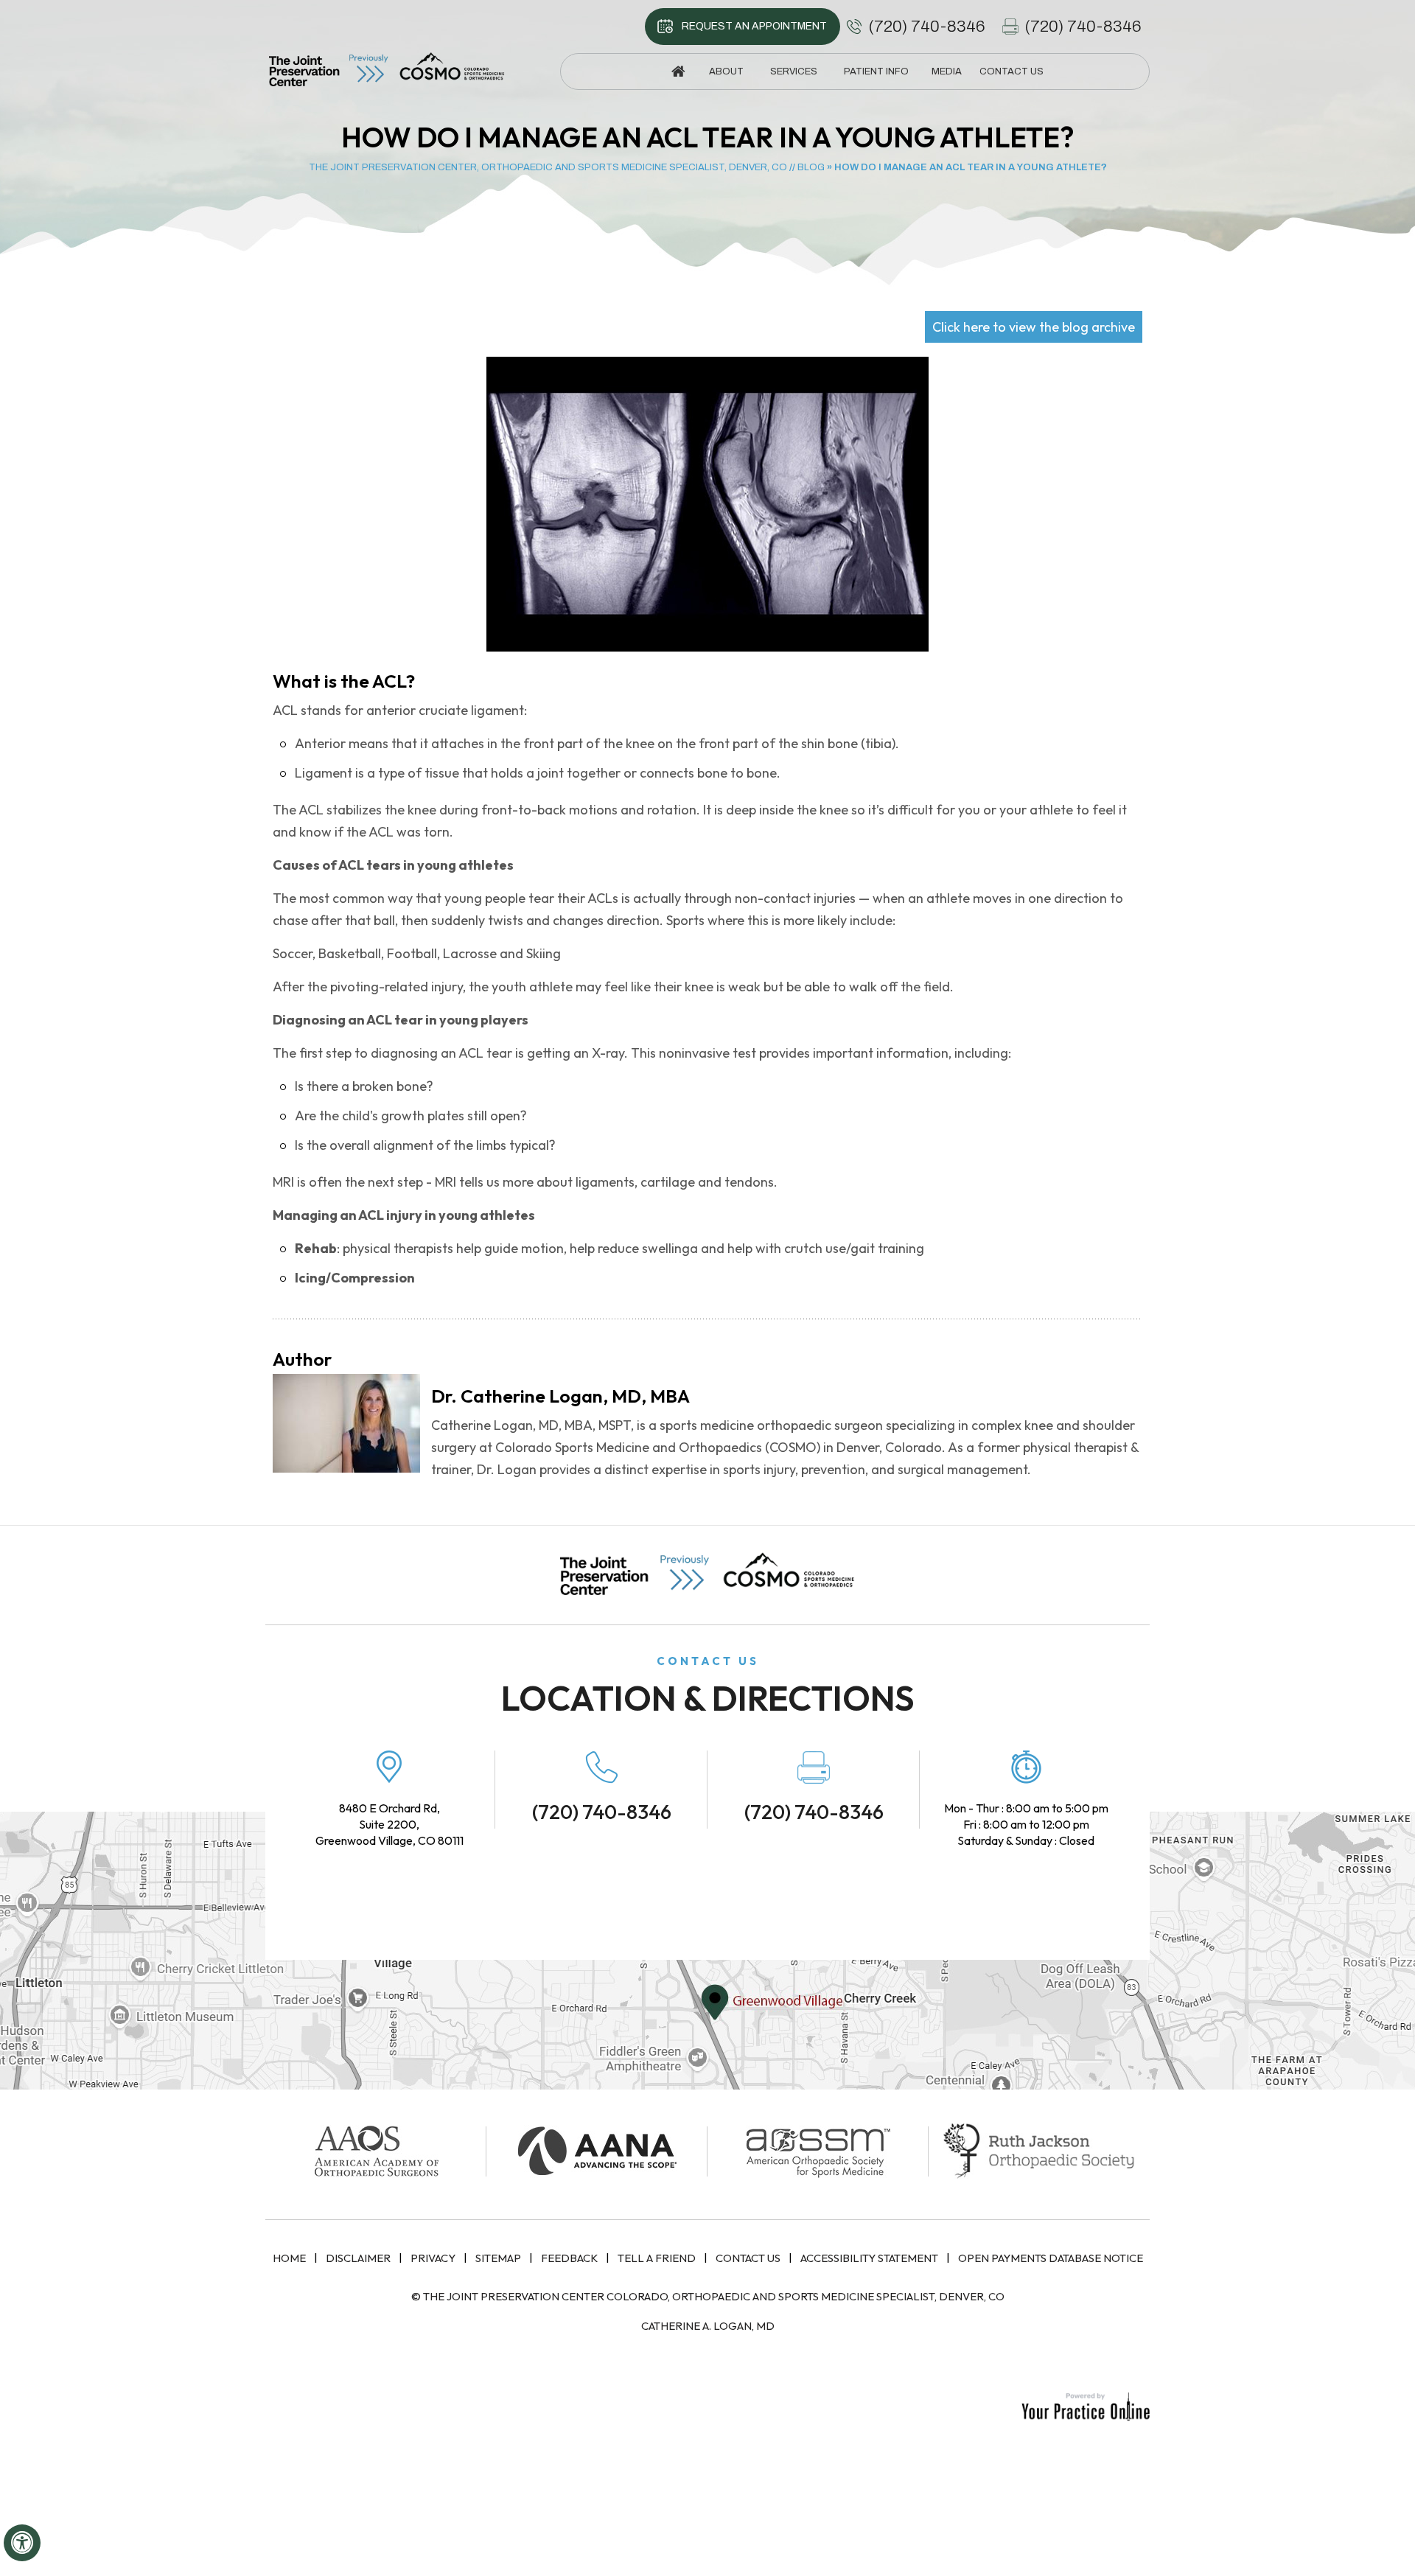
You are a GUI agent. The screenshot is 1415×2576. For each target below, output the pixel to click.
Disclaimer (358, 2258)
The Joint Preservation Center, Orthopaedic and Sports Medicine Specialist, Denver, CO (548, 167)
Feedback (569, 2258)
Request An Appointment (754, 26)
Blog (811, 167)
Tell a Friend (657, 2258)
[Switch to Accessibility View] (22, 2543)
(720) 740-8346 (927, 27)
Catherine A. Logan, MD (708, 2326)
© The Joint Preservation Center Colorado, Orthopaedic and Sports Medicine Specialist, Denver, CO (708, 2296)
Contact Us (748, 2258)
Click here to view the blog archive (1034, 327)
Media (947, 71)
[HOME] (679, 71)
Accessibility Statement (869, 2258)
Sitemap (498, 2258)
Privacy (433, 2258)
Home (289, 2258)
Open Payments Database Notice (1051, 2258)
